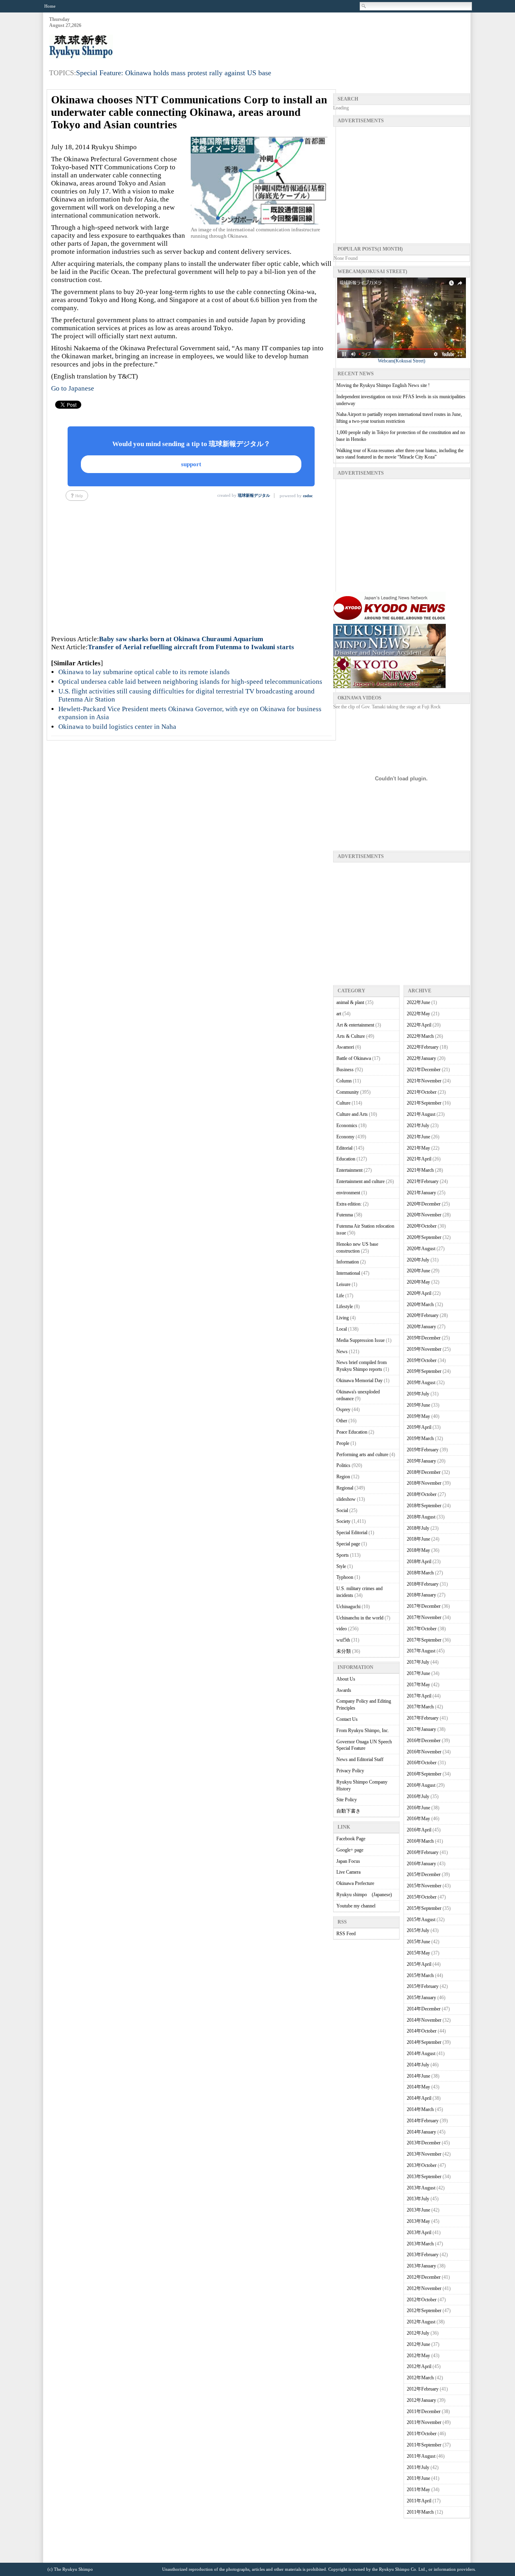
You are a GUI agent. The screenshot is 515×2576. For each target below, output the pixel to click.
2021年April (419, 1159)
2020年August (421, 1249)
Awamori (345, 1047)
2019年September (424, 1371)
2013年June (418, 2210)
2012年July (418, 2333)
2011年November (424, 2422)
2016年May (418, 1819)
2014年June (418, 2076)
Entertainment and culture (360, 1181)
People (343, 1443)
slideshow (346, 1499)
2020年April (419, 1293)
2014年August (421, 2053)
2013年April (419, 2232)
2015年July (418, 1930)
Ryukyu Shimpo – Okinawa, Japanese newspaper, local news (109, 47)
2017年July (418, 1662)
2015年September (424, 1908)
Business (345, 1070)
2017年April (419, 1696)
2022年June (418, 1002)
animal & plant (350, 1002)
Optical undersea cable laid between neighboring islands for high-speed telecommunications (190, 682)
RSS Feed (346, 1934)
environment (348, 1193)
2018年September (424, 1506)
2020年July (418, 1260)
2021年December (424, 1070)
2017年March (420, 1707)
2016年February (423, 1852)
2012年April (419, 2366)
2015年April (419, 1964)
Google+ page (350, 1850)
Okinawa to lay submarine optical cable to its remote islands (144, 672)
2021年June (418, 1137)
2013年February (423, 2255)
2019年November (424, 1349)
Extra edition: (349, 1204)
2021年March (420, 1170)
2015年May (418, 1953)
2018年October (422, 1494)
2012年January (421, 2400)
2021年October (422, 1092)
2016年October (422, 1763)
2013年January (421, 2266)
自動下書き (348, 1811)
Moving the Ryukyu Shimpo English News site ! (383, 385)
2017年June (418, 1673)
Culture (343, 1103)
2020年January (421, 1327)
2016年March (420, 1841)
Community (348, 1092)
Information (348, 1262)
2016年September (424, 1774)
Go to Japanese (73, 388)
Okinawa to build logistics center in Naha (117, 727)
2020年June (418, 1271)
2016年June (418, 1808)
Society (343, 1521)
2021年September (424, 1103)
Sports (343, 1555)
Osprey (343, 1409)
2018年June (418, 1539)
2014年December (424, 2009)
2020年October (422, 1226)
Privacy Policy (350, 1771)
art (339, 1014)
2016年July (418, 1796)
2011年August (421, 2456)
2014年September (424, 2042)
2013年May (418, 2221)
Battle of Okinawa (354, 1058)
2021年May (418, 1148)
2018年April (419, 1562)
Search (364, 6)
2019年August (421, 1383)
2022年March (420, 1036)
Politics (343, 1465)
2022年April (419, 1025)
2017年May (418, 1685)
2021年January (421, 1193)
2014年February (423, 2121)
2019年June (418, 1405)
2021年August (421, 1114)
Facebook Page (351, 1839)
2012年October (422, 2300)
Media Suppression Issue (360, 1340)
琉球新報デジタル (254, 495)
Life (340, 1296)
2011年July (418, 2467)
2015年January (421, 1998)
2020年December (424, 1204)
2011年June (418, 2478)
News (342, 1352)
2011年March (420, 2512)
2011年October (422, 2434)
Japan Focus (348, 1861)
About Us (346, 1679)
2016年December (424, 1741)
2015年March (420, 1975)
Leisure (343, 1284)
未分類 (344, 1651)
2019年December (424, 1338)
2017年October (422, 1629)
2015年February (423, 1986)
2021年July (418, 1125)
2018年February (423, 1584)
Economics (347, 1125)
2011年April (419, 2501)
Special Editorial (352, 1533)
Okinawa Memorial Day (359, 1381)
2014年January (421, 2132)
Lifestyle (345, 1307)
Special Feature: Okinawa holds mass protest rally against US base (174, 73)
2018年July (418, 1528)
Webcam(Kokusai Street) (402, 361)
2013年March (420, 2244)
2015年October (422, 1897)
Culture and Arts (352, 1114)
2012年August (421, 2322)
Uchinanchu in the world (360, 1618)
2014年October (422, 2031)
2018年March (420, 1573)
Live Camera (348, 1872)
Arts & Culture (351, 1036)
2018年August (421, 1517)
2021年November (424, 1081)
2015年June (418, 1942)
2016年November (424, 1752)
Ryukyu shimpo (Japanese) (364, 1895)
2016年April (419, 1830)
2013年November (424, 2154)
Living (343, 1318)
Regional (345, 1488)
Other (342, 1421)
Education (346, 1159)
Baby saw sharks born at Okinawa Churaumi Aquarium (181, 639)
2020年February (423, 1315)
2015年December (424, 1874)
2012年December (424, 2277)
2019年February (423, 1450)
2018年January (421, 1595)
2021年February (423, 1181)
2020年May (418, 1282)
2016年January (421, 1864)
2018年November (424, 1483)
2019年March (420, 1438)
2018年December (424, 1472)
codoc (308, 496)
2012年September (424, 2311)
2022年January (421, 1058)
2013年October (422, 2165)
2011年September (424, 2445)
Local (342, 1329)
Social (342, 1510)
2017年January (421, 1729)
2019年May (418, 1416)
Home (50, 6)
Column (344, 1081)
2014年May (418, 2087)
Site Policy (347, 1800)
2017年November (424, 1617)
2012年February (423, 2389)
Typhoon (345, 1577)
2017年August (421, 1651)
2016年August (421, 1785)
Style (341, 1566)
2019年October (422, 1360)
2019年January (421, 1461)
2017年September (424, 1640)
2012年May (418, 2356)
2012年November (424, 2288)
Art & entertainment (355, 1025)
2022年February (423, 1047)
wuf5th (343, 1640)
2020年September (424, 1237)
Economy (345, 1137)
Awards (344, 1690)
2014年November (424, 2020)
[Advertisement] (323, 37)
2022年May (418, 1014)
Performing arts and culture (362, 1455)
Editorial (344, 1148)
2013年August (421, 2188)
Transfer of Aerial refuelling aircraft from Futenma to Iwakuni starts (191, 647)
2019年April (419, 1427)
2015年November (424, 1886)
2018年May (418, 1550)
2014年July (418, 2065)
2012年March (420, 2378)
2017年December (424, 1606)
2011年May (418, 2490)
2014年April (419, 2098)
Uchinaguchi (348, 1607)
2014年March (420, 2109)
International (348, 1273)
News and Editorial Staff (360, 1759)
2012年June (418, 2344)
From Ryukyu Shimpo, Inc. (363, 1730)
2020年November (424, 1215)
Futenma (345, 1215)
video (342, 1629)
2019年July (418, 1394)
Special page (348, 1544)
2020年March (420, 1304)
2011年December (424, 2411)
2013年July (418, 2199)
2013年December (424, 2143)
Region (343, 1477)
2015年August (421, 1920)
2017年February (423, 1718)
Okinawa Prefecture (355, 1883)
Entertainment (349, 1170)
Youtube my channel (356, 1906)
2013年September (424, 2177)
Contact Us (347, 1719)
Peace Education (352, 1432)
